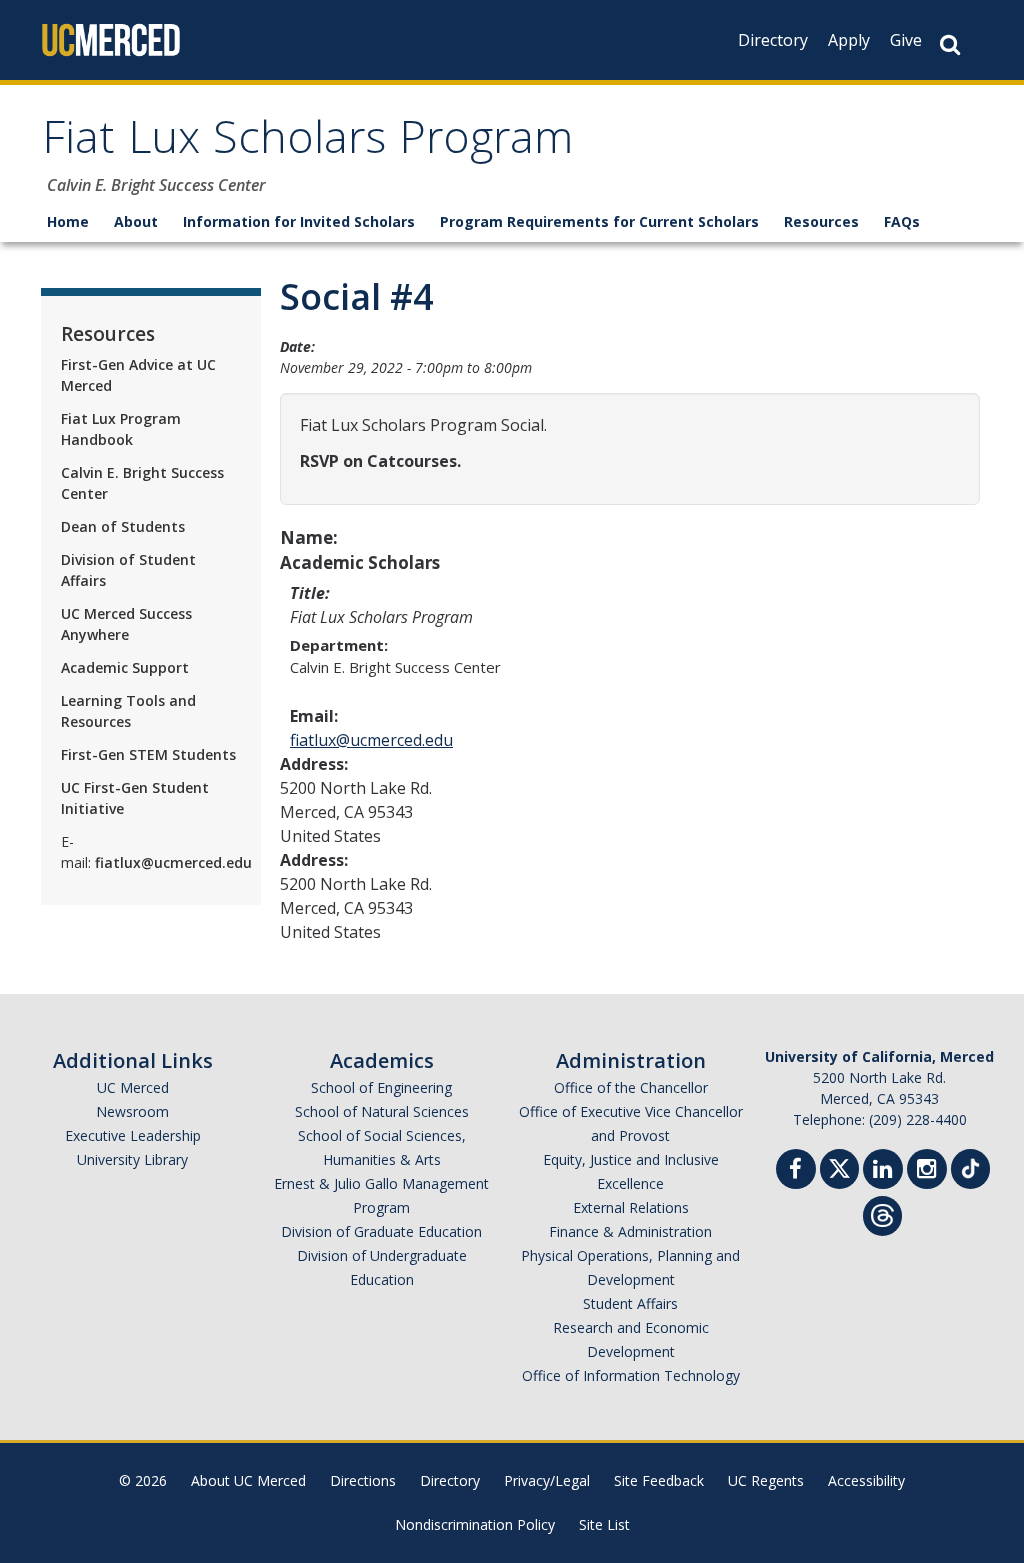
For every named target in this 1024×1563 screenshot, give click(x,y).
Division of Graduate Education (381, 1231)
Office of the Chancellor (631, 1087)
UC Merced (133, 1087)
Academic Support (125, 667)
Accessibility (866, 1480)
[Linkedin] (883, 1171)
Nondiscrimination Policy (475, 1524)
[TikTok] (970, 1166)
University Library (132, 1159)
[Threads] (882, 1213)
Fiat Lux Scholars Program (307, 143)
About (136, 221)
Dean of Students (123, 526)
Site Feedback (659, 1480)
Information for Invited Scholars (299, 221)
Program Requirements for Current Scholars (599, 221)
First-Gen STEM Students (148, 754)
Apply (849, 40)
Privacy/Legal (547, 1480)
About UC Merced (248, 1480)
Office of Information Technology (631, 1375)
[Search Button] (950, 44)
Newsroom (132, 1111)
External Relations (631, 1207)
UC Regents (766, 1480)
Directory (773, 40)
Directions (363, 1480)
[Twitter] (839, 1166)
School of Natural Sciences (382, 1111)
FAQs (902, 221)
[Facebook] (796, 1171)
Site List (604, 1524)
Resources (821, 221)
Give (906, 40)
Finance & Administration (630, 1231)
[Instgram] (927, 1171)
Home (68, 221)
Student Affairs (630, 1303)
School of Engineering (381, 1087)
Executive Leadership (133, 1135)
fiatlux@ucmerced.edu (371, 740)
